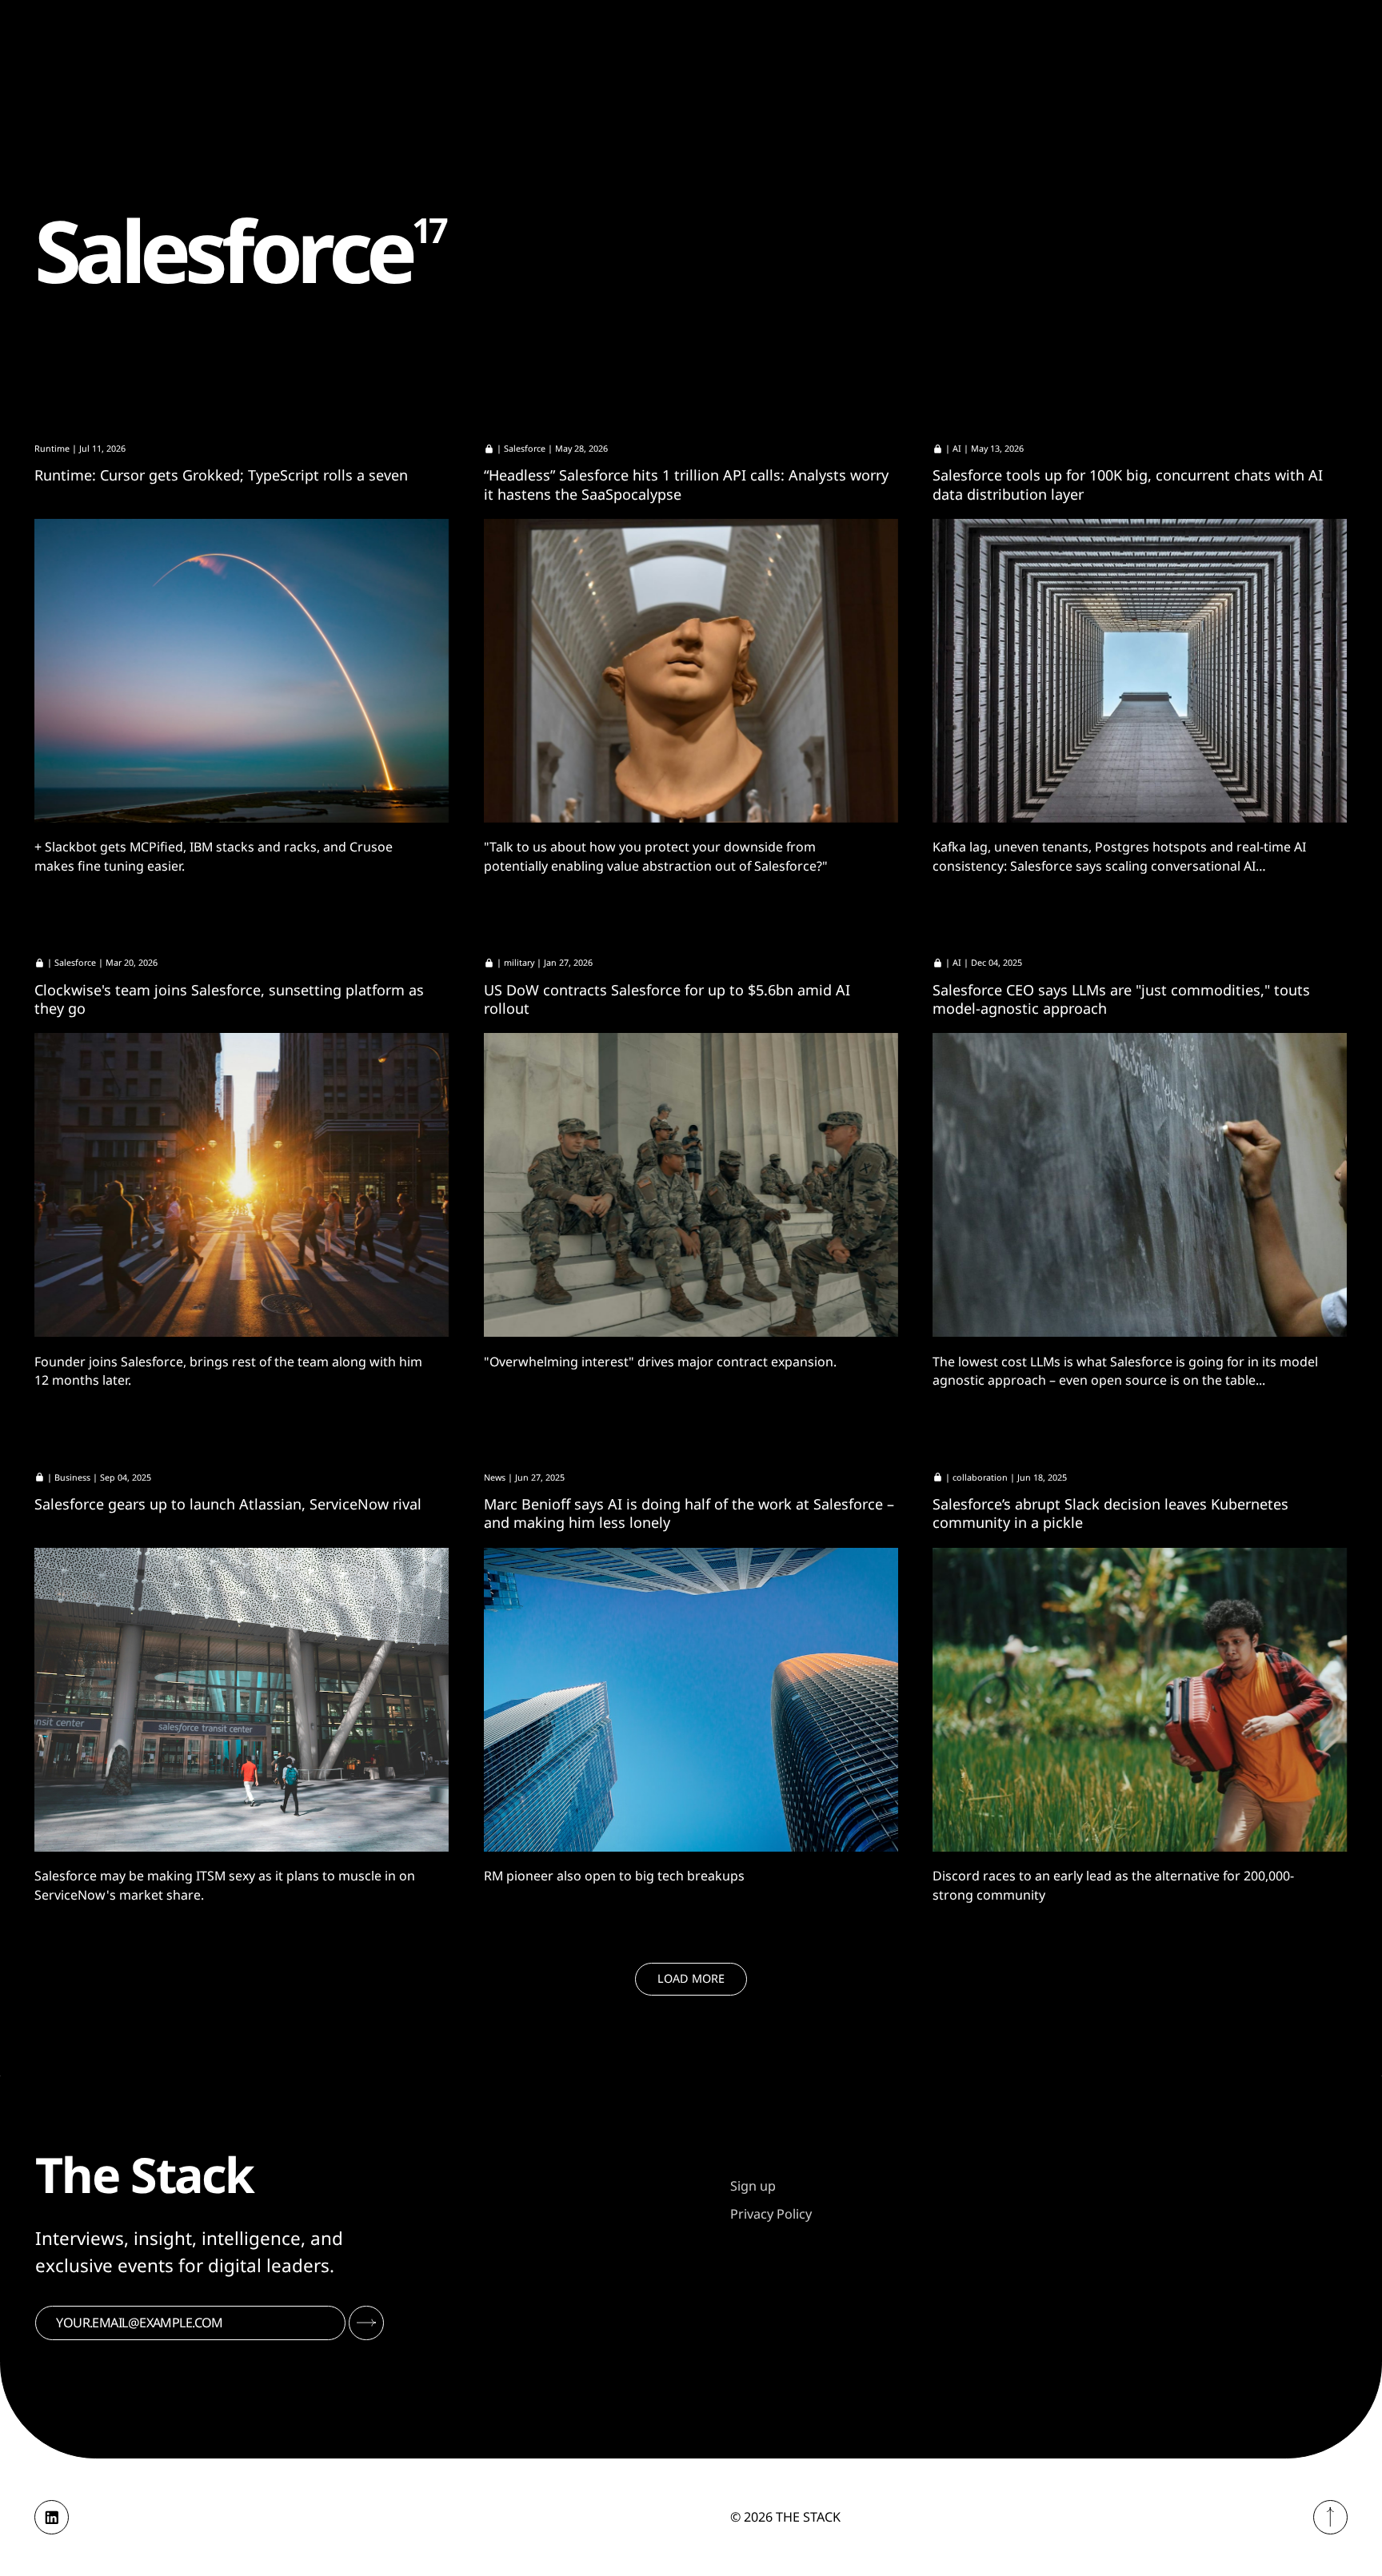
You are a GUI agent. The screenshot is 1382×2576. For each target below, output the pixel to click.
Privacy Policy (771, 2214)
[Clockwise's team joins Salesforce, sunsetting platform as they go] (242, 1185)
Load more (691, 1978)
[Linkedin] (52, 2517)
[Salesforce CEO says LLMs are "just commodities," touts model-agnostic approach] (1140, 1185)
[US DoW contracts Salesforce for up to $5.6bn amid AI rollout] (691, 1185)
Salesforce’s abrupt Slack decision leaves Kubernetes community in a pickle (1110, 1513)
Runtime (52, 449)
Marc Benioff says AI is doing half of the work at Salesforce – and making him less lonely (689, 1513)
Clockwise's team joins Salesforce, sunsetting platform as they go (229, 999)
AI (957, 449)
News (495, 1477)
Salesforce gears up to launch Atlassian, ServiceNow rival (228, 1504)
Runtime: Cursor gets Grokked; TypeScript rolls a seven (221, 475)
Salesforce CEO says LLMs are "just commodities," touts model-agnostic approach (1121, 999)
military (519, 963)
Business (72, 1477)
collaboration (980, 1477)
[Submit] (366, 2323)
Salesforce (525, 449)
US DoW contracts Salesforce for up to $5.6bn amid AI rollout (667, 999)
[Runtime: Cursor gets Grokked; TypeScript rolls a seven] (242, 671)
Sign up (753, 2186)
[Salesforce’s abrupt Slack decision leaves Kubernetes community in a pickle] (1140, 1700)
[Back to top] (1330, 2517)
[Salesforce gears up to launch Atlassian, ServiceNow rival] (242, 1700)
